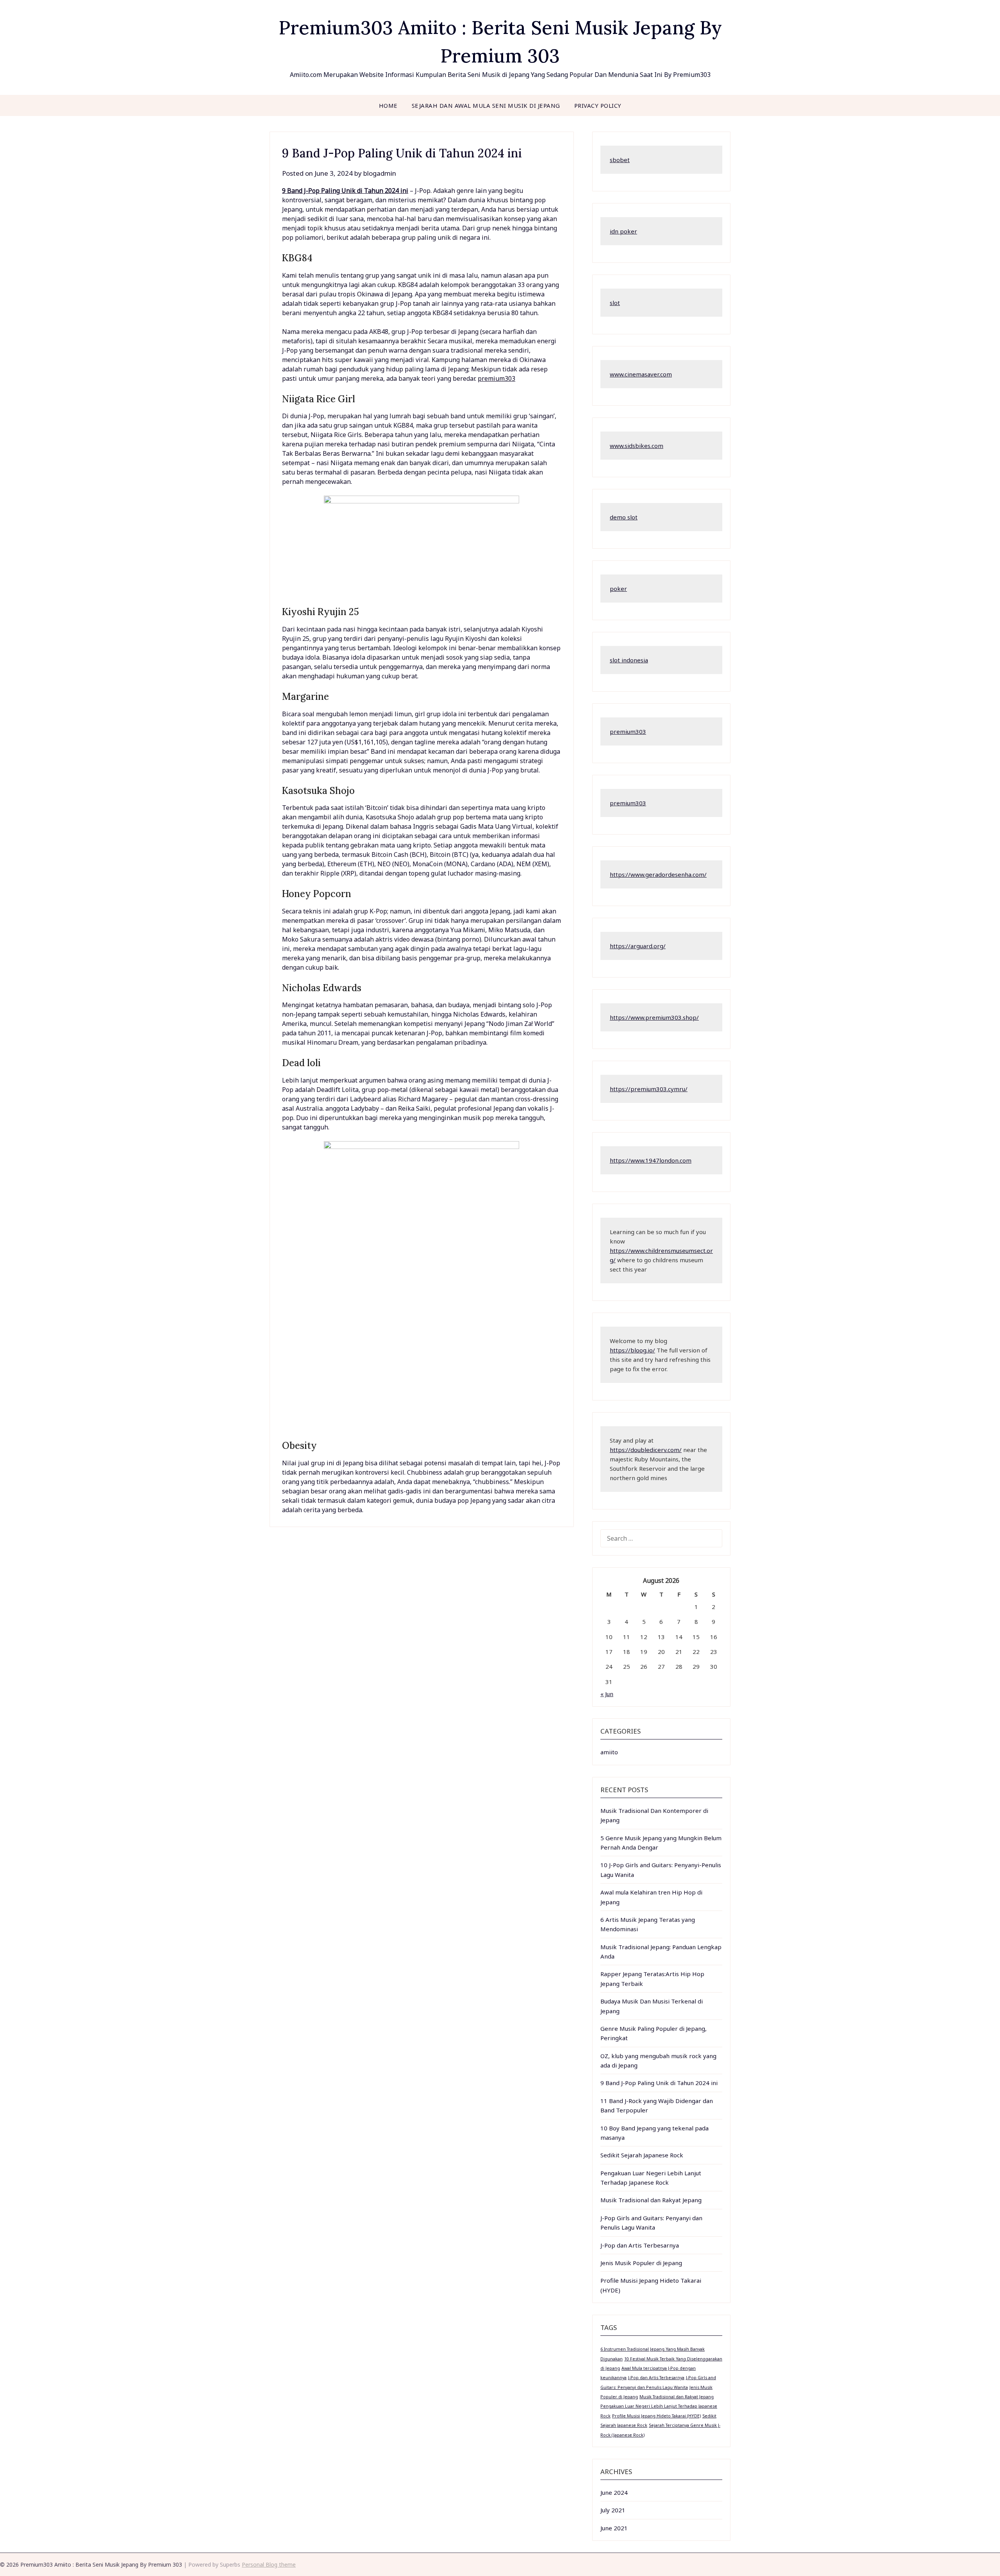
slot (615, 303)
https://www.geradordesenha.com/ (658, 874)
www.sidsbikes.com (637, 446)
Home (388, 105)
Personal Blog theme (269, 2564)
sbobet (620, 160)
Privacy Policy (598, 105)
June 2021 (614, 2528)
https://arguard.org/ (638, 946)
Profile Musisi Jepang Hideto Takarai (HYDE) (656, 2416)
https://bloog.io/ (632, 1350)
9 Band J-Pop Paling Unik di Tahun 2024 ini (345, 191)
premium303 (496, 378)
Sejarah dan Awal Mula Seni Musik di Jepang (486, 105)
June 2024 (614, 2492)
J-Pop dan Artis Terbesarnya (640, 2245)
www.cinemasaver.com (641, 374)
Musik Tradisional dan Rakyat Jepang (651, 2200)
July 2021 (613, 2510)
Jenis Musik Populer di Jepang (641, 2263)
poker (618, 589)
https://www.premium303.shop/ (654, 1017)
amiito (609, 1752)
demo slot (624, 517)
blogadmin (380, 173)
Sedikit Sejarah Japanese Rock (642, 2155)
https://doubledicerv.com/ (646, 1450)
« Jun (607, 1694)
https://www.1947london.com (651, 1160)
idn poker (623, 231)
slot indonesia (629, 660)
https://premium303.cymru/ (649, 1089)
